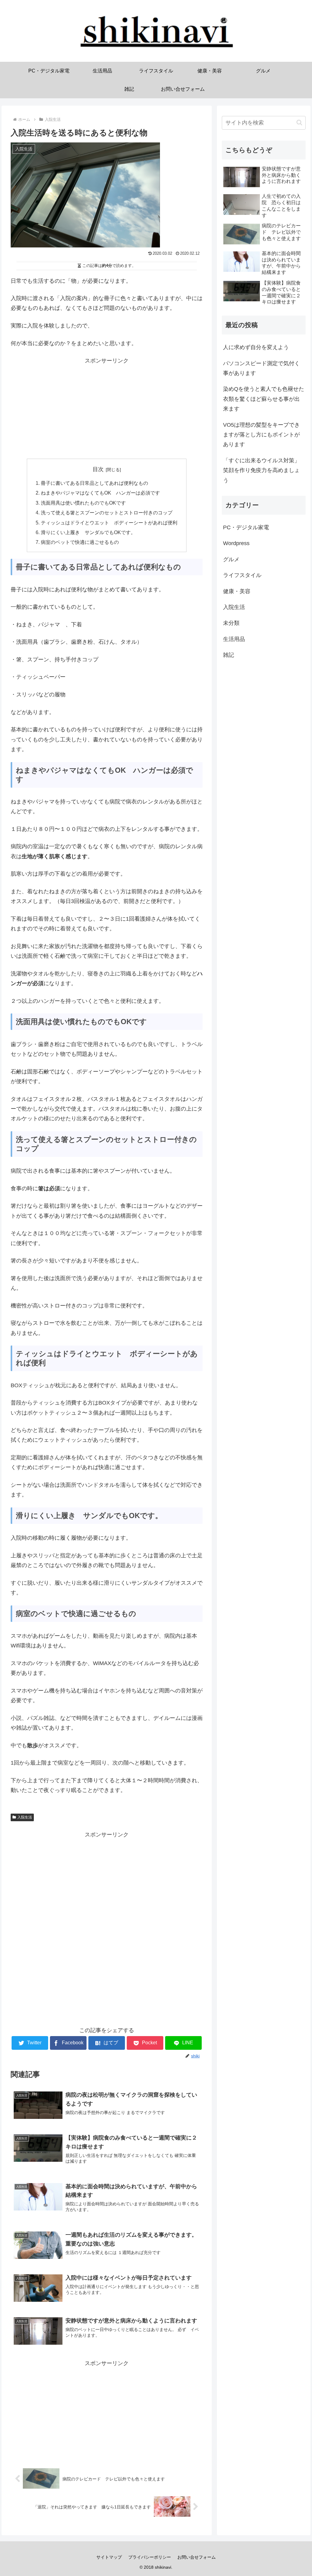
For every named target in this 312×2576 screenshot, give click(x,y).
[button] (299, 123)
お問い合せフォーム (197, 2557)
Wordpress (236, 543)
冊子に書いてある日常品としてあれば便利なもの (94, 483)
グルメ (231, 559)
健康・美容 (237, 591)
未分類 (231, 623)
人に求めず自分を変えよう (256, 347)
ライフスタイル (242, 575)
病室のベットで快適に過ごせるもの (80, 542)
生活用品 (234, 639)
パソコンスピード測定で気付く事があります (261, 368)
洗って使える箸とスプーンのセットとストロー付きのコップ (107, 513)
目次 (98, 469)
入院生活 (25, 1817)
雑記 (229, 655)
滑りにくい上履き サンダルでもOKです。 (88, 532)
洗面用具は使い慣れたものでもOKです (83, 503)
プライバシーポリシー (150, 2557)
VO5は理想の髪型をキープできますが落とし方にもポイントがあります (261, 435)
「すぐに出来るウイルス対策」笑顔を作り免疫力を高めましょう (261, 470)
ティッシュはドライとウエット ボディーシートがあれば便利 (109, 523)
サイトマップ (109, 2557)
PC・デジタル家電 (246, 527)
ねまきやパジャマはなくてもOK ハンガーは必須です (100, 493)
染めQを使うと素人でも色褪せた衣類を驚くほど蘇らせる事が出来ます (264, 399)
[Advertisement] (107, 408)
